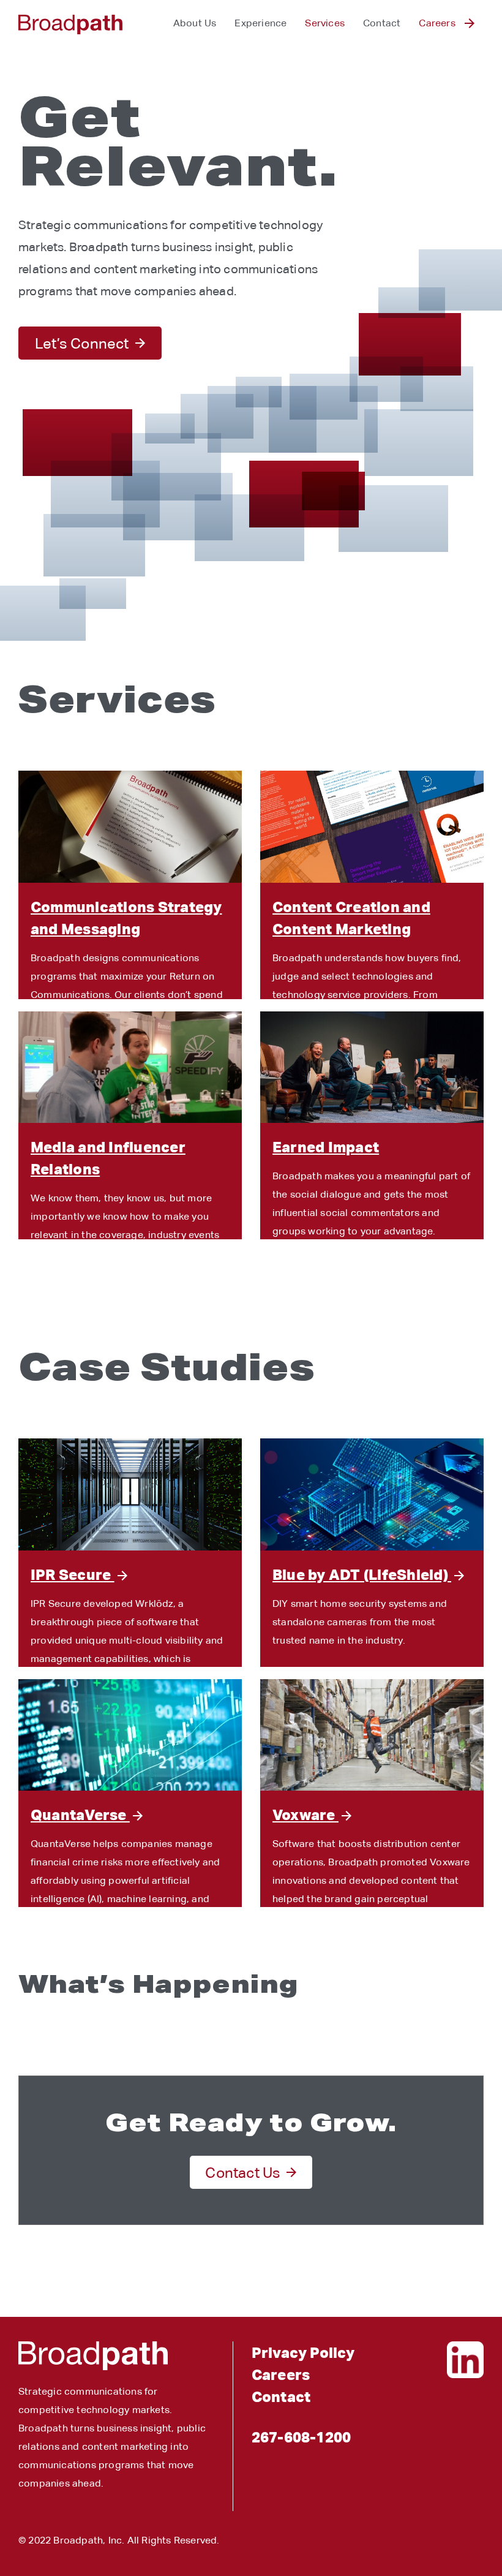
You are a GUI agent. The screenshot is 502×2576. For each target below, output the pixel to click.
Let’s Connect (82, 343)
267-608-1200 (301, 2437)
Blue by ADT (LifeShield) (362, 1574)
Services (325, 23)
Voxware (305, 1815)
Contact (382, 23)
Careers (437, 23)
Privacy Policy (303, 2352)
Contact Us (243, 2172)
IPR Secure (73, 1574)
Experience (260, 23)
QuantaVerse (80, 1815)
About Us (195, 23)
